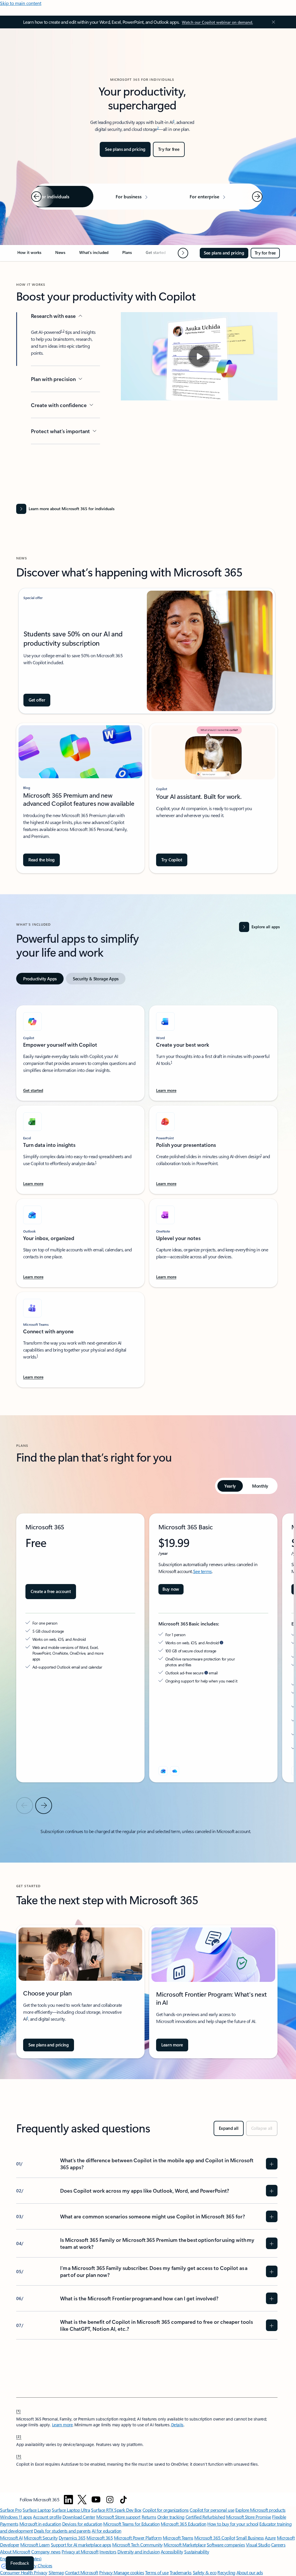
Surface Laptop (37, 2510)
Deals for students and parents (62, 2531)
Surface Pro (11, 2510)
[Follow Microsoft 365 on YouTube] (96, 2500)
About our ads (250, 2572)
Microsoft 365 (100, 2538)
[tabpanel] (147, 1193)
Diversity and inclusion (138, 2552)
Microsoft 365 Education (184, 2524)
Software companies (226, 2545)
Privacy (106, 2572)
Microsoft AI (11, 2538)
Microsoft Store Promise (249, 2517)
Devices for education (82, 2524)
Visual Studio (258, 2545)
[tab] (40, 979)
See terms (202, 1571)
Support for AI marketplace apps (81, 2545)
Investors (108, 2552)
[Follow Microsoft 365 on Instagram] (110, 2500)
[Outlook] (163, 1771)
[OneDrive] (175, 1771)
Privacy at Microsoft (80, 2552)
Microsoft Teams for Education (131, 2524)
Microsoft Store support (118, 2517)
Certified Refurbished (205, 2517)
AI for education (106, 2531)
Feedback (20, 2563)
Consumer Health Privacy (24, 2572)
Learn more (62, 2425)
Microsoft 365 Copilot (215, 2538)
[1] (18, 2411)
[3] (19, 2456)
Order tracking (171, 2517)
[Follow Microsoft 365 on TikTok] (123, 2500)
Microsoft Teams (178, 2538)
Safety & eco (205, 2572)
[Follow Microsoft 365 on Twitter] (82, 2500)
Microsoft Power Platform (138, 2538)
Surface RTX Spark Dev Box (116, 2510)
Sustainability (197, 2552)
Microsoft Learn (35, 2545)
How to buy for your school (233, 2524)
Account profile (47, 2517)
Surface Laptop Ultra (71, 2510)
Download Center (79, 2517)
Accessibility (172, 2552)
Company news (46, 2552)
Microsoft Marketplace (185, 2545)
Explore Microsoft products (260, 2510)
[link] (29, 255)
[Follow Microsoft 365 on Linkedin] (69, 2500)
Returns (149, 2517)
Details (177, 2425)
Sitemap (56, 2572)
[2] (19, 2436)
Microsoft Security (41, 2538)
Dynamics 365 (72, 2538)
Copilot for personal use (212, 2510)
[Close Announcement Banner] (272, 22)
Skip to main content (21, 3)
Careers (278, 2545)
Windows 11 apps (16, 2517)
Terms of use (157, 2572)
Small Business (250, 2538)
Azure (270, 2538)
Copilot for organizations (166, 2510)
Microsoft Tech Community (137, 2545)
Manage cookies (129, 2572)
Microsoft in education (40, 2524)
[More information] (222, 1643)
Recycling (226, 2572)
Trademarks (181, 2572)
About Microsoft (15, 2552)
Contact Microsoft (82, 2572)
